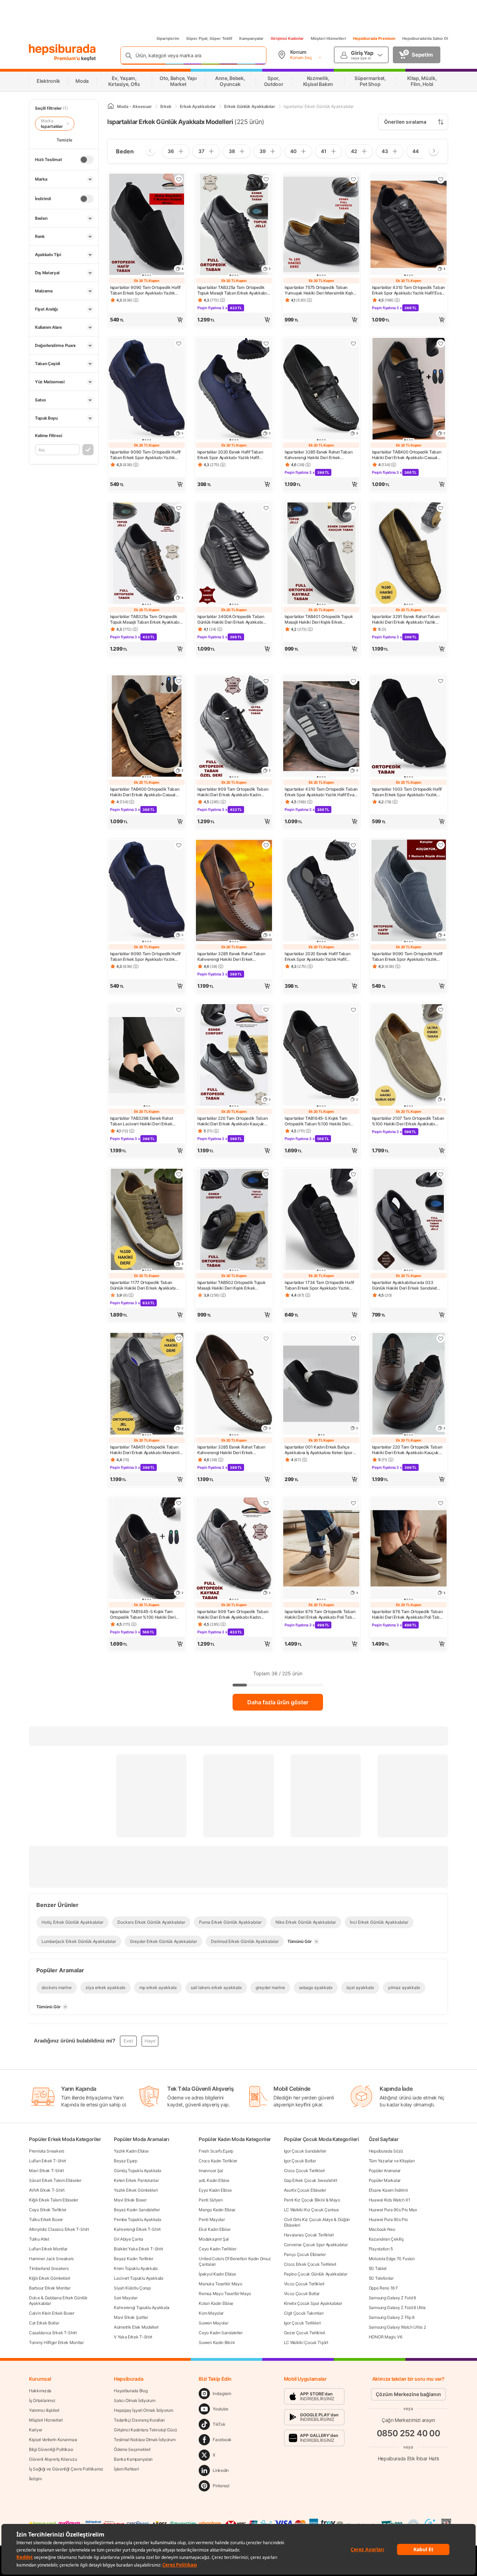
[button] (147, 320)
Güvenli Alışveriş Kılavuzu (53, 2459)
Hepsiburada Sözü (386, 2151)
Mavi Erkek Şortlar (131, 2317)
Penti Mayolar (212, 2219)
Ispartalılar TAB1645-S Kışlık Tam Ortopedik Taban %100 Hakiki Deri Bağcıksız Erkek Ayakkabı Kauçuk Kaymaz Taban (317, 1121)
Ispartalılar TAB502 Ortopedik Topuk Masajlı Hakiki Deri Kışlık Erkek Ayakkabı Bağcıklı (232, 1285)
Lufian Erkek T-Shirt (47, 2161)
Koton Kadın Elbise (216, 2303)
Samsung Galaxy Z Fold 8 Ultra (397, 2307)
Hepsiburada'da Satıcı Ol (425, 38)
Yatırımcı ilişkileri (44, 2410)
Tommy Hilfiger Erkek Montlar (56, 2342)
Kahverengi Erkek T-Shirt (137, 2229)
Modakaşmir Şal (214, 2239)
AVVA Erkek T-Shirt (47, 2190)
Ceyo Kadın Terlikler (217, 2249)
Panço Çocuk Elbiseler (305, 2254)
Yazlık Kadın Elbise (131, 2151)
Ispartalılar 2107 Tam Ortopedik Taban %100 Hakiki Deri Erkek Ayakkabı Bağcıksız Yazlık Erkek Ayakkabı (408, 1121)
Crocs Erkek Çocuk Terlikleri (310, 2264)
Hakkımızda (40, 2391)
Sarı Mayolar (126, 2298)
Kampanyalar (251, 38)
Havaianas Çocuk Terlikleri (309, 2235)
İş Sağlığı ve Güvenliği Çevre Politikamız (66, 2469)
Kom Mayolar (211, 2313)
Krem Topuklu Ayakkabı (136, 2268)
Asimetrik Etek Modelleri (136, 2327)
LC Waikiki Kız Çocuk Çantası (311, 2210)
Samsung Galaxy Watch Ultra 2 (397, 2327)
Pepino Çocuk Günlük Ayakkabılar (316, 2274)
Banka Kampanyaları (133, 2459)
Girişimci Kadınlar (287, 38)
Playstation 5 (381, 2249)
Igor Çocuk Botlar (300, 2161)
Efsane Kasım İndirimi (388, 2190)
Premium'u (68, 58)
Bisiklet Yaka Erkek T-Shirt (138, 2249)
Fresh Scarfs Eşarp (216, 2151)
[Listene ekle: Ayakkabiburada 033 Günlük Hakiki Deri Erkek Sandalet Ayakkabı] (441, 1174)
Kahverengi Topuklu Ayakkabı (142, 2307)
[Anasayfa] (111, 106)
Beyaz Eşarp (126, 2161)
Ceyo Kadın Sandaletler (221, 2333)
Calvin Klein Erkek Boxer (52, 2313)
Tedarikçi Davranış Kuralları (139, 2420)
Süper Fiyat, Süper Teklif (209, 38)
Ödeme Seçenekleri (132, 2449)
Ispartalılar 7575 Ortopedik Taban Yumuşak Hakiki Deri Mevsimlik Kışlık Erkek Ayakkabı (320, 290)
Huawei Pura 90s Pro (388, 2219)
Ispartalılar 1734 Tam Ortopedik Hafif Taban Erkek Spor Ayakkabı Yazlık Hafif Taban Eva (319, 1285)
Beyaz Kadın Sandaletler (137, 2210)
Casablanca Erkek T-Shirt (53, 2333)
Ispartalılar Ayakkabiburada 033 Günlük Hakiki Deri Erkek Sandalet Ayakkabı (404, 1285)
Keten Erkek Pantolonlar (136, 2180)
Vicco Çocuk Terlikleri (304, 2284)
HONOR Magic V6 (386, 2337)
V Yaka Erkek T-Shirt (133, 2337)
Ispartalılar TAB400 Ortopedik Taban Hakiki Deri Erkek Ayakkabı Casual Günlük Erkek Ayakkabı (407, 455)
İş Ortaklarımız (42, 2400)
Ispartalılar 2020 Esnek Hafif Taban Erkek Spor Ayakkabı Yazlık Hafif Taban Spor (230, 455)
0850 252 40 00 (409, 2433)
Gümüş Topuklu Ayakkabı (137, 2171)
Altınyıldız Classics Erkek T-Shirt (59, 2229)
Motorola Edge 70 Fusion (392, 2259)
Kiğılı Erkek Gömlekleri (50, 2278)
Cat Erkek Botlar (44, 2323)
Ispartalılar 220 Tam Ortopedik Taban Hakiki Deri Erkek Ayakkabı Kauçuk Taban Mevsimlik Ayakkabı (232, 1121)
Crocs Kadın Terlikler (218, 2161)
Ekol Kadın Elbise (214, 2229)
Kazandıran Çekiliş (386, 2239)
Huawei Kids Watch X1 (390, 2200)
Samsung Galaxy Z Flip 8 (392, 2317)
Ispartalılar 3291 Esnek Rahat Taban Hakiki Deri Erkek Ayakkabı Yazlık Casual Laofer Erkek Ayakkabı (406, 619)
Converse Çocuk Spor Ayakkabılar (316, 2245)
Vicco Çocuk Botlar (302, 2294)
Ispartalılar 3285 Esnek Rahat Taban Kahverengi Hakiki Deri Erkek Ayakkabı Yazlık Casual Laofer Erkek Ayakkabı (319, 455)
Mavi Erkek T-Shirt (46, 2171)
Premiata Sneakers (47, 2151)
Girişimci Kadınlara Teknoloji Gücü (145, 2430)
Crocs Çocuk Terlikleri (304, 2171)
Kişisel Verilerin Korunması (53, 2440)
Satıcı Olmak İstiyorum (134, 2400)
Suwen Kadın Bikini (217, 2342)
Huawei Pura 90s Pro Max (393, 2210)
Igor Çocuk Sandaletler (305, 2151)
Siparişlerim (168, 38)
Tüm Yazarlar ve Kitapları (392, 2161)
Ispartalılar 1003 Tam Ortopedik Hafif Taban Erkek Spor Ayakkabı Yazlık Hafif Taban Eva (407, 792)
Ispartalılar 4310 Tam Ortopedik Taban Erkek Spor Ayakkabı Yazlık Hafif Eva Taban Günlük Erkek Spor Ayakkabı (408, 290)
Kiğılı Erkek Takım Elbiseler (54, 2200)
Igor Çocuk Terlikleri (302, 2323)
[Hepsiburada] (62, 50)
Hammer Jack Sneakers (51, 2259)
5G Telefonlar (381, 2278)
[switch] (87, 160)
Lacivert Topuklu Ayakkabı (139, 2278)
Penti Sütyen (211, 2200)
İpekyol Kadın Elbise (217, 2274)
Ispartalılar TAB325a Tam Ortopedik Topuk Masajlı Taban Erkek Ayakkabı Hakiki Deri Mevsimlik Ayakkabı (232, 290)
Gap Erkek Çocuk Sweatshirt (311, 2180)
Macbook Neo (382, 2229)
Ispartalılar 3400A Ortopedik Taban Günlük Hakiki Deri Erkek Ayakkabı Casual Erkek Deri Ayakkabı (231, 619)
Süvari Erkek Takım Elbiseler (55, 2180)
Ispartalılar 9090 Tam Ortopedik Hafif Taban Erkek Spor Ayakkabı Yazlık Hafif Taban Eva (145, 290)
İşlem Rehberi (126, 2469)
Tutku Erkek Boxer (46, 2219)
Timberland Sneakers (49, 2268)
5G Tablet (378, 2268)
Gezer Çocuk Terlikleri (304, 2333)
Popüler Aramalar (385, 2171)
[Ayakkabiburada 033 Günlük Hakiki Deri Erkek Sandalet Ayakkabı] (409, 1220)
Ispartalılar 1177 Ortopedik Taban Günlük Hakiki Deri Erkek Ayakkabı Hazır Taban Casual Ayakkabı (143, 1285)
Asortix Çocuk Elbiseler (305, 2190)
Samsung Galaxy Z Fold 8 (392, 2298)
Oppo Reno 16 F (383, 2288)
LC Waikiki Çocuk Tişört (306, 2342)
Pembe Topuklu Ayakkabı (137, 2219)
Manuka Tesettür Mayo (220, 2284)
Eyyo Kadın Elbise (215, 2190)
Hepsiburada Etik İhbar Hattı (408, 2458)
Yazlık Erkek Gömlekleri (136, 2190)
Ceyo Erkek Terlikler (48, 2210)
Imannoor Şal (211, 2171)
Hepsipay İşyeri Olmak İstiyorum (144, 2410)
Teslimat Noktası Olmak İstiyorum (145, 2440)
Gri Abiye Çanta (129, 2239)
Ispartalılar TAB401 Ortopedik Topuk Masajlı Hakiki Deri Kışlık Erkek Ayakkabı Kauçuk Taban (319, 619)
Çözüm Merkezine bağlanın (408, 2394)
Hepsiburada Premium (374, 38)
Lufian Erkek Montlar (48, 2249)
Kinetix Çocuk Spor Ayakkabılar (313, 2303)
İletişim (35, 2479)
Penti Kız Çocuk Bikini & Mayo (312, 2200)
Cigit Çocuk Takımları (304, 2313)
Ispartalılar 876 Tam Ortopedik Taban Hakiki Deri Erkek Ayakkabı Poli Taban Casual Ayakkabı (321, 1614)
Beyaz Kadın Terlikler (134, 2259)
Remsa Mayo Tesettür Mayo (225, 2294)
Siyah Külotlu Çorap (132, 2288)
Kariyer (36, 2430)
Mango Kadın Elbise (217, 2210)
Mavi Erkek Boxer (130, 2200)
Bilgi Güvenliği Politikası (51, 2449)
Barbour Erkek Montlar (50, 2288)
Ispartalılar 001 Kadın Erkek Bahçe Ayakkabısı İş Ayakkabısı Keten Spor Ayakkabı (319, 1450)
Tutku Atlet (39, 2239)
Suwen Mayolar (213, 2323)
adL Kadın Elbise (214, 2180)
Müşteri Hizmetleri (328, 38)
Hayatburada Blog (131, 2391)
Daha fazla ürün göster (278, 1702)
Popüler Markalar (385, 2180)
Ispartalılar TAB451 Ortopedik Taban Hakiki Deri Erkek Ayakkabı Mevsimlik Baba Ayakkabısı (146, 1450)
